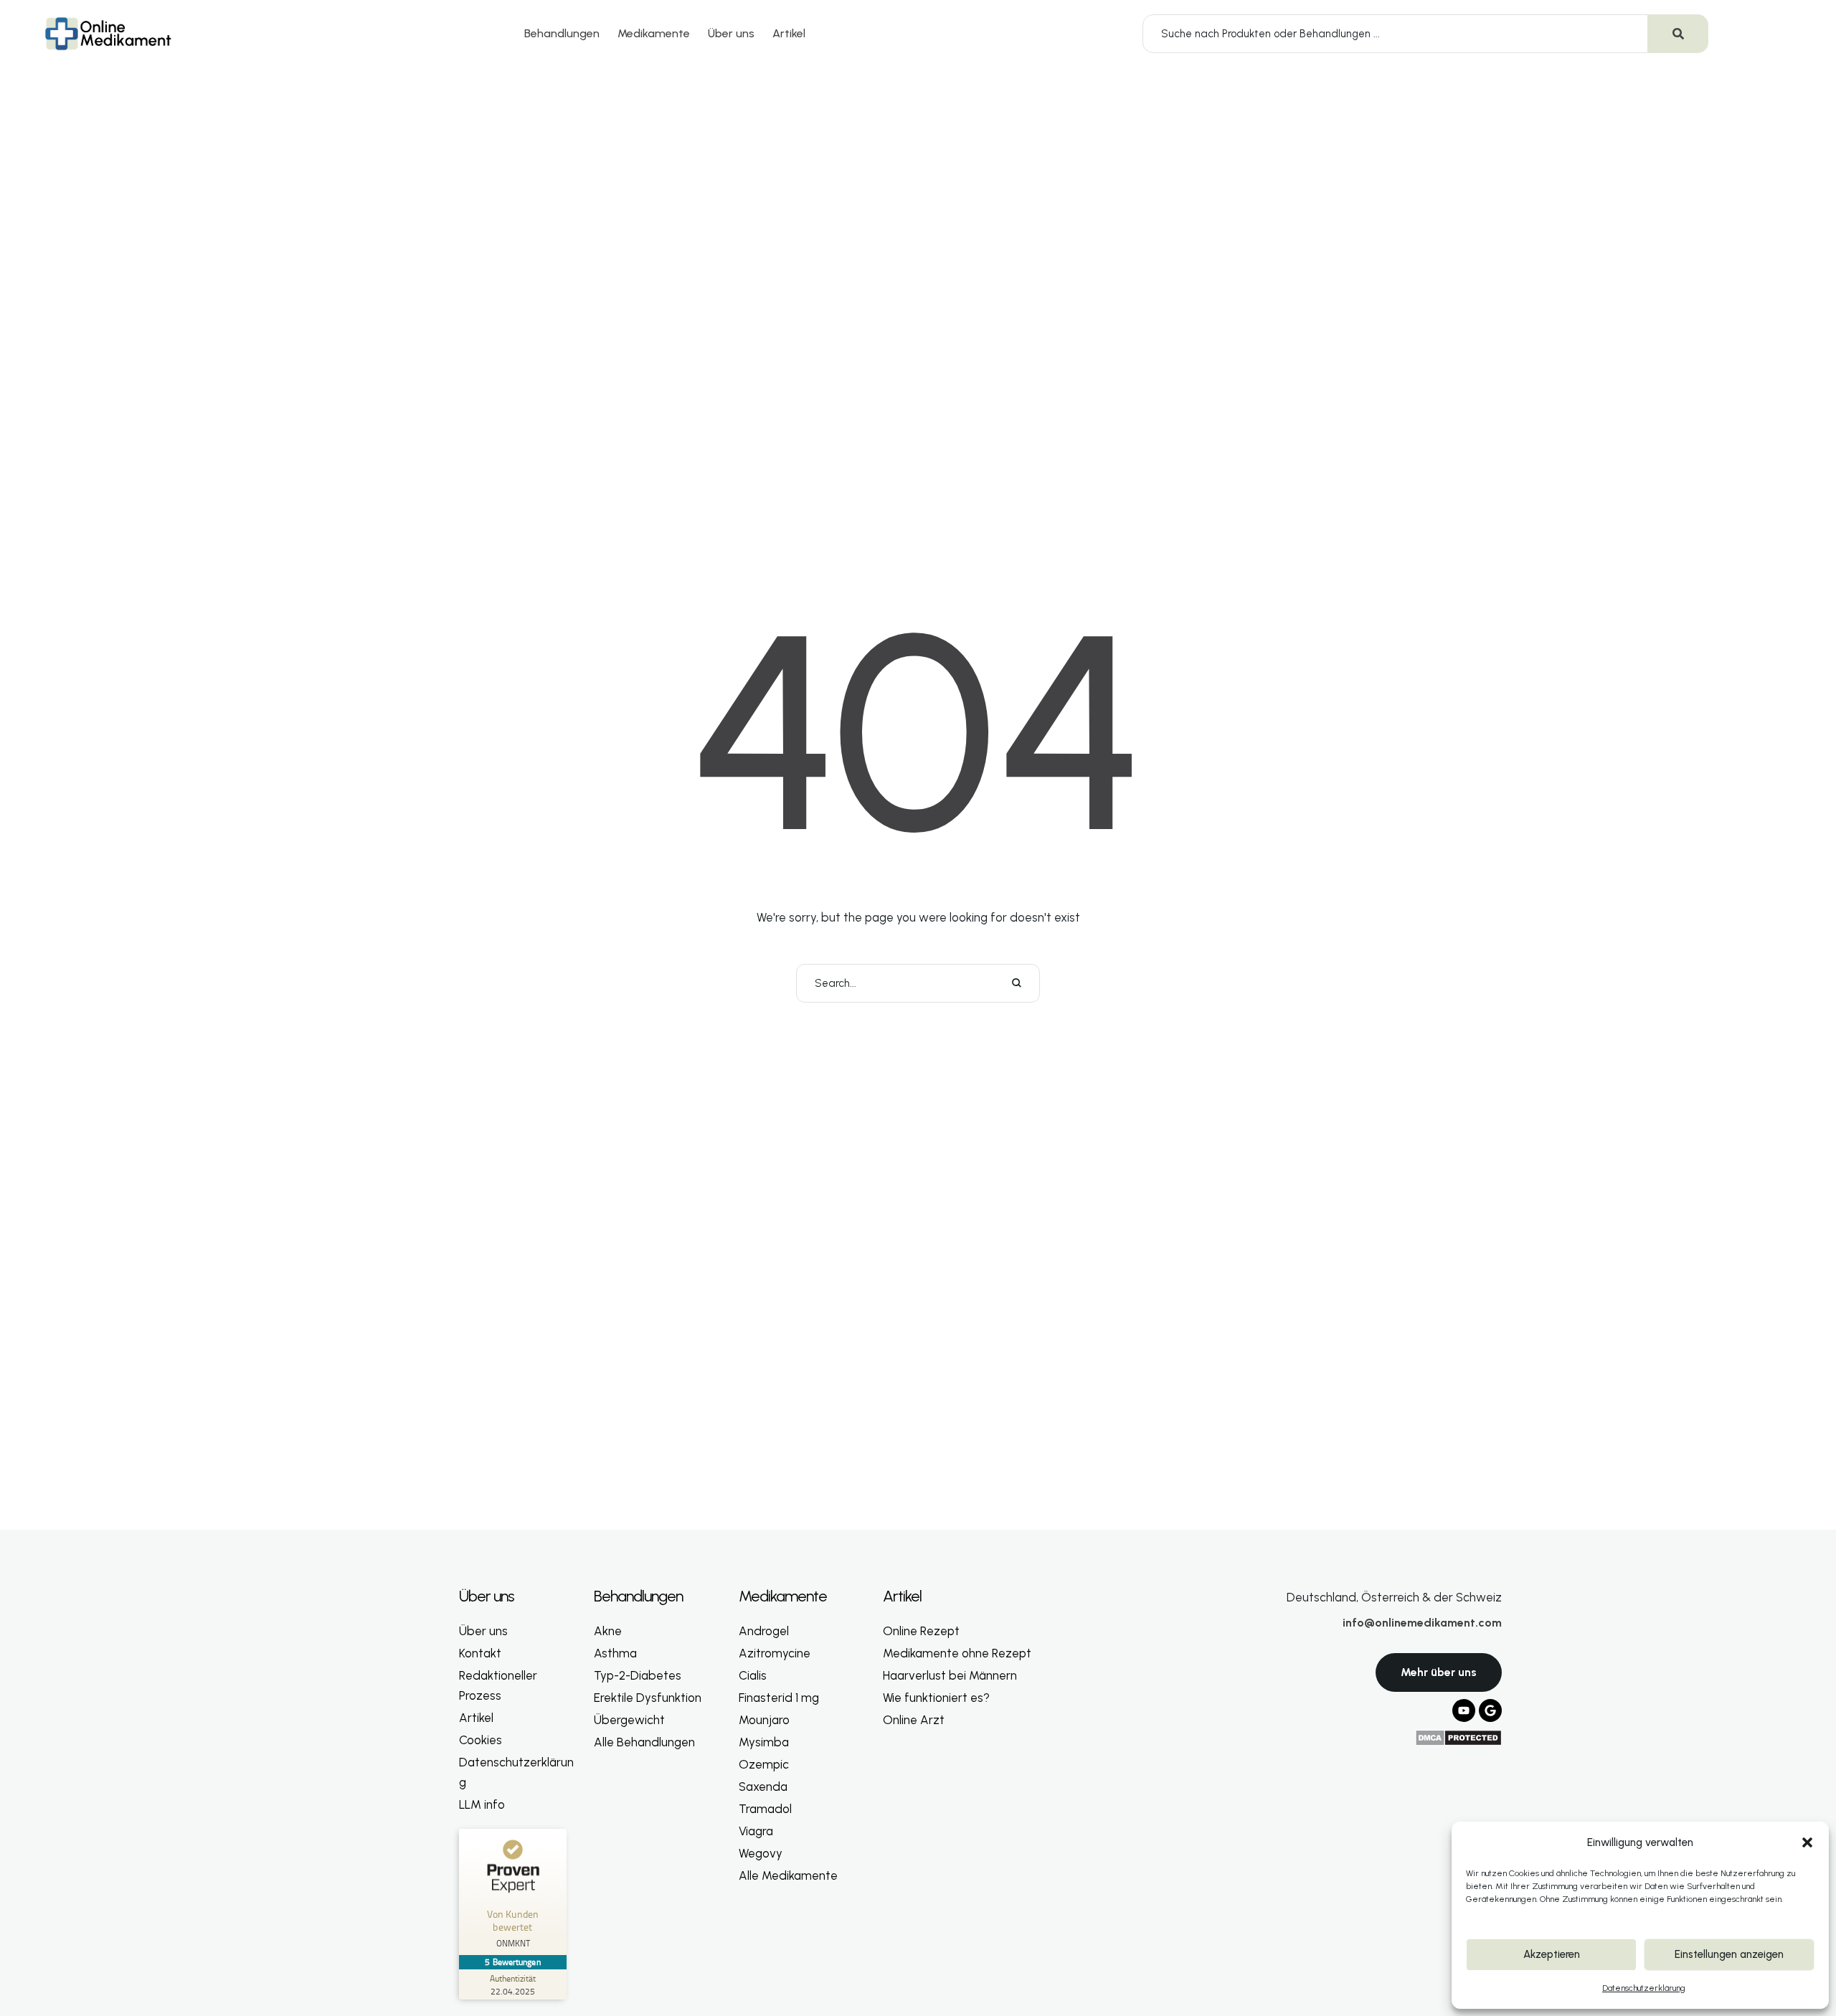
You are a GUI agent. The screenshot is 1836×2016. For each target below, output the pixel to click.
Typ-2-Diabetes (638, 1675)
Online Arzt (914, 1720)
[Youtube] (1464, 1710)
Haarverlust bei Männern (950, 1675)
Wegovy (761, 1853)
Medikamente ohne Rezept (957, 1653)
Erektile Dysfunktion (648, 1698)
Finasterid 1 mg (779, 1698)
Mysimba (764, 1742)
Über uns (731, 33)
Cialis (753, 1675)
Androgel (764, 1631)
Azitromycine (775, 1653)
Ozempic (764, 1764)
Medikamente (654, 33)
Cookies (481, 1740)
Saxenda (763, 1787)
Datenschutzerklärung (1644, 1988)
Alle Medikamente (788, 1875)
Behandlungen (562, 33)
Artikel (789, 33)
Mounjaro (764, 1720)
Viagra (756, 1831)
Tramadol (765, 1809)
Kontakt (480, 1653)
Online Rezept (921, 1631)
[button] (1807, 1842)
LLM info (482, 1804)
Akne (608, 1631)
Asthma (615, 1653)
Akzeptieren (1552, 1954)
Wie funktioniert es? (936, 1698)
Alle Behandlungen (644, 1742)
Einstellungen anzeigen (1729, 1954)
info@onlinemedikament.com (1422, 1623)
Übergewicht (629, 1720)
